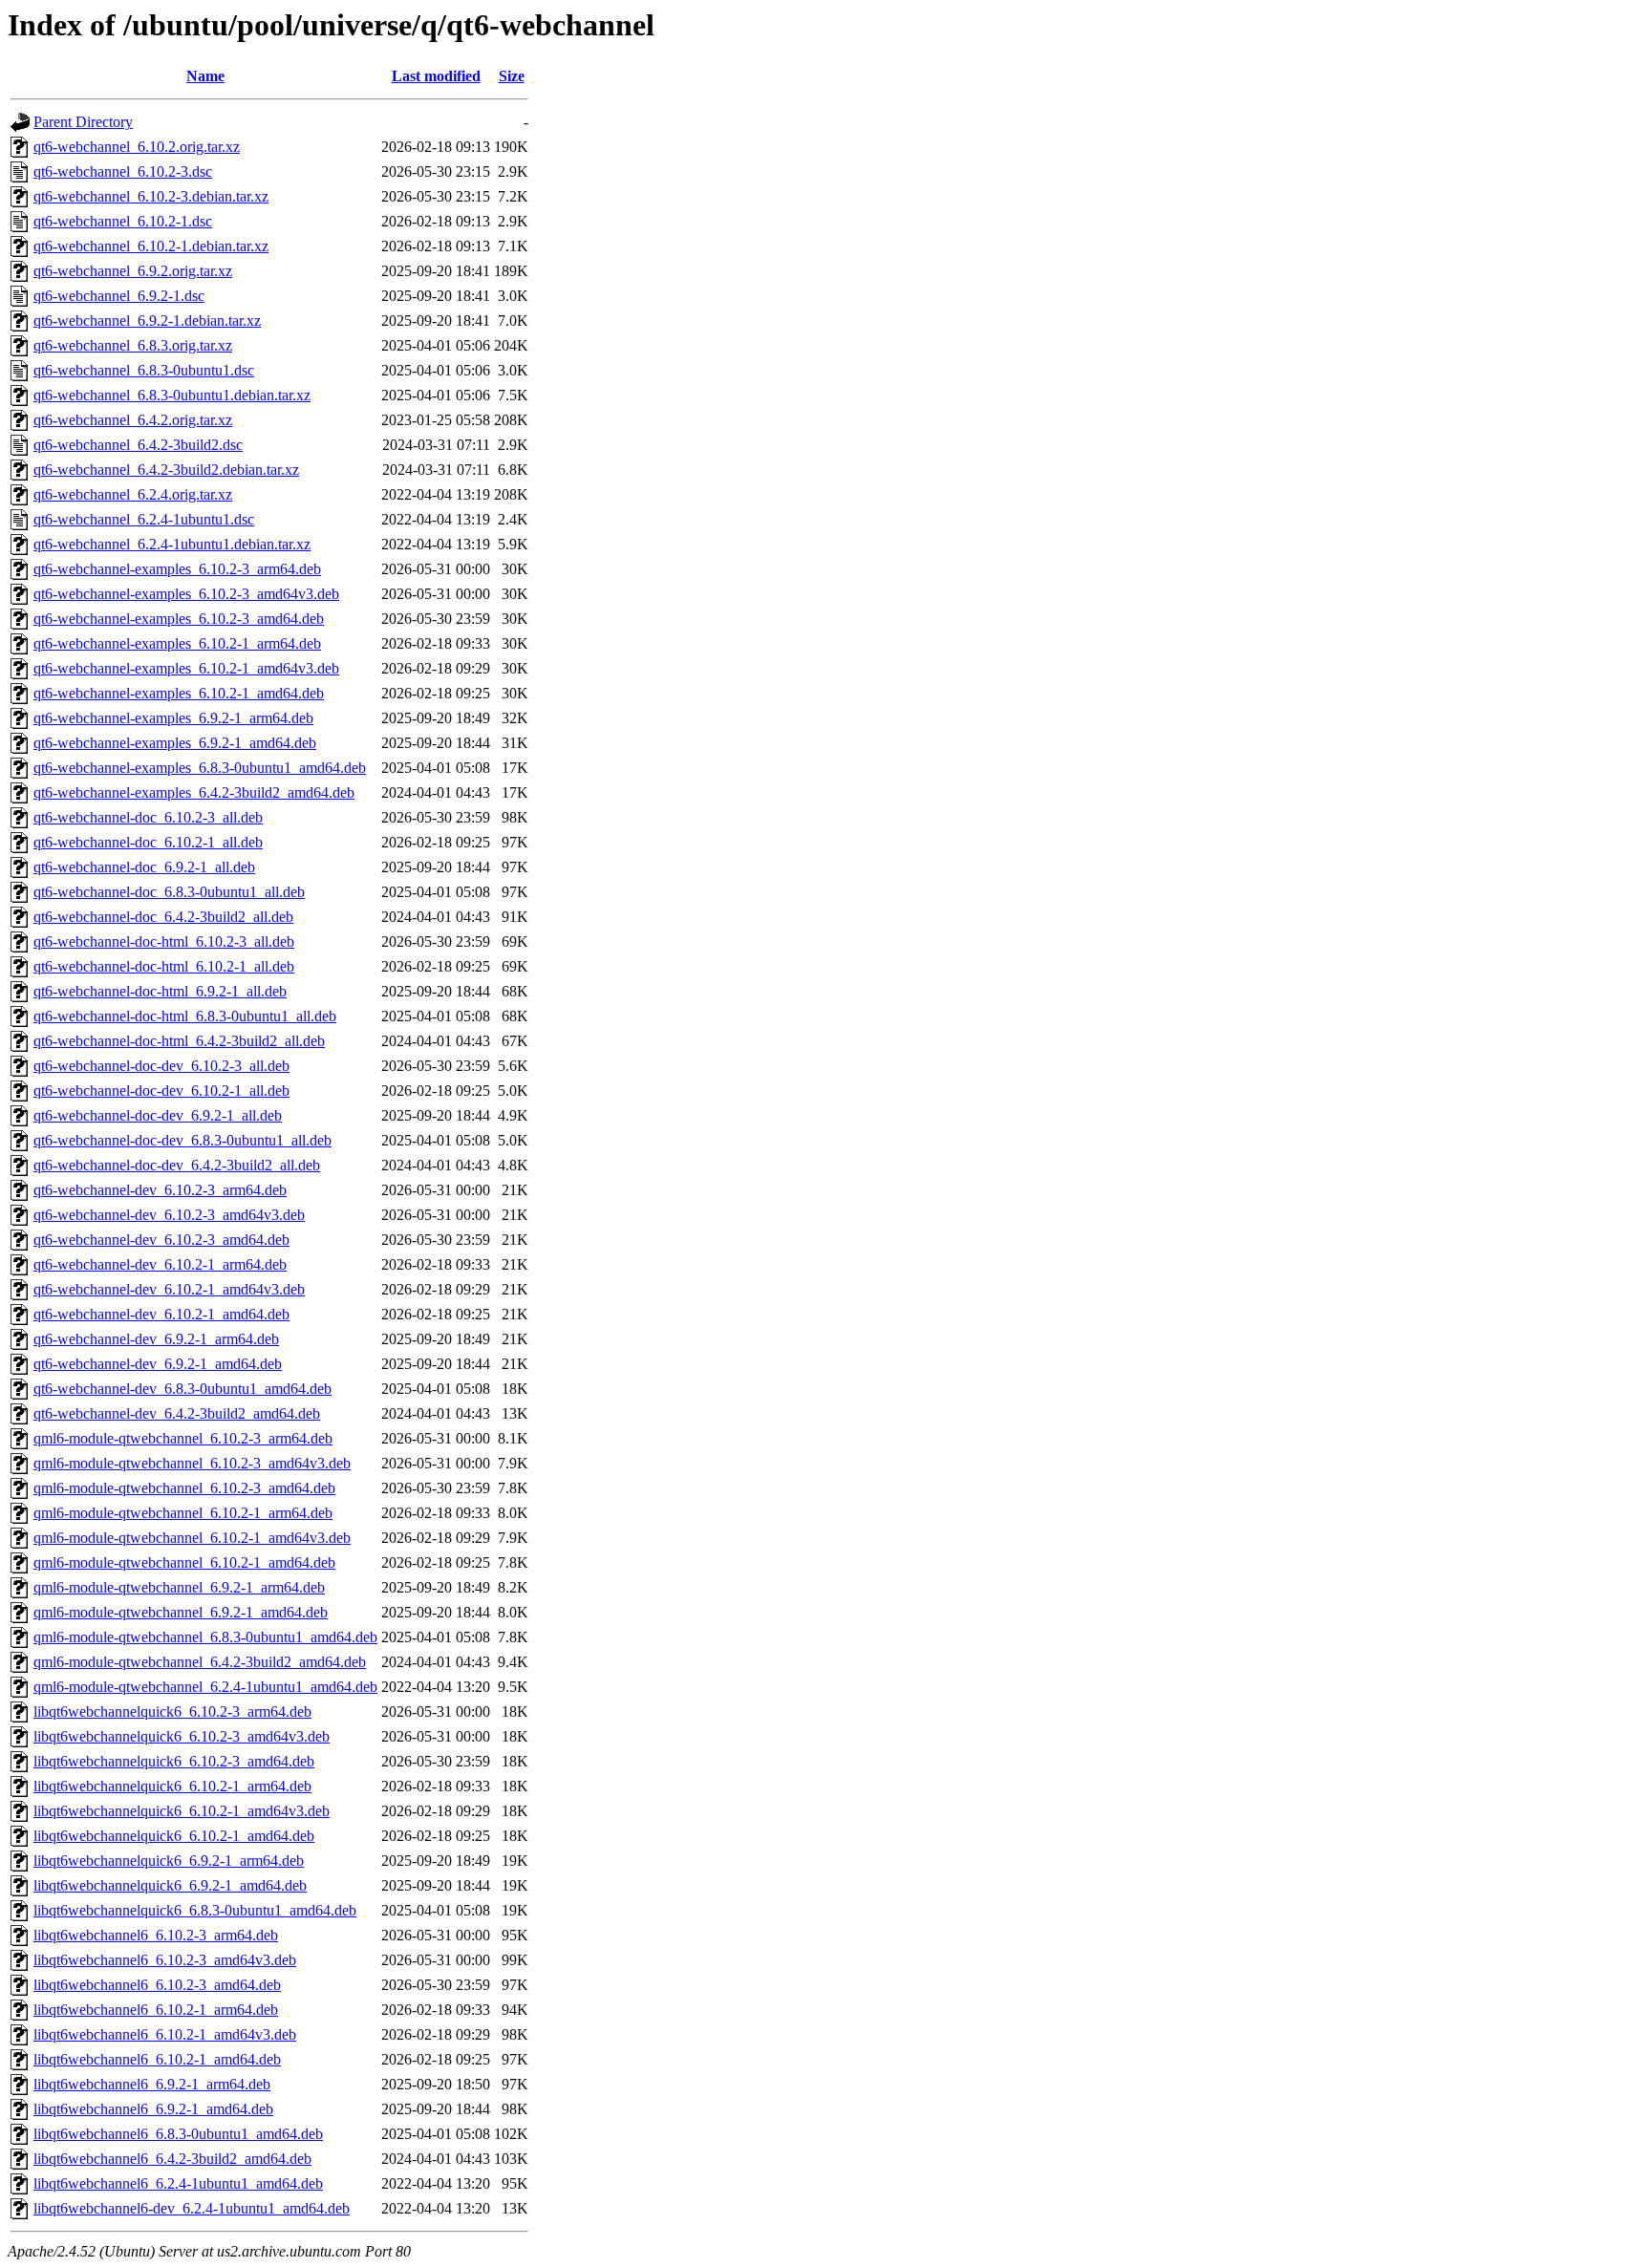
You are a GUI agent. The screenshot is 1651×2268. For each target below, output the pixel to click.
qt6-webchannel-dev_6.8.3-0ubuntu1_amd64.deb (182, 1389)
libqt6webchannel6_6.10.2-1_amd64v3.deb (165, 2034)
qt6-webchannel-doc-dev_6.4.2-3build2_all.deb (177, 1165)
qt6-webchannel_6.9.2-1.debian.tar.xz (147, 321)
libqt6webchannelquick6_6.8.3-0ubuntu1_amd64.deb (195, 1910)
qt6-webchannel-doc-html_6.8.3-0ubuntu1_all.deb (185, 1016)
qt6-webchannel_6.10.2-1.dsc (123, 221)
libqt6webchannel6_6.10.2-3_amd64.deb (157, 1985)
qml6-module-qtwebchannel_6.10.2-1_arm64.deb (183, 1513)
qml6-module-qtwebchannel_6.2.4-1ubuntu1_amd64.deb (205, 1687)
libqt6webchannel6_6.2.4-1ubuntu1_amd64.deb (178, 2183)
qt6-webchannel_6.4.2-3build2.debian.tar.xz (166, 470)
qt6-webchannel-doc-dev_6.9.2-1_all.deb (158, 1115)
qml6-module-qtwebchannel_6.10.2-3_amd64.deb (184, 1488)
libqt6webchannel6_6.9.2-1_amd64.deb (153, 2109)
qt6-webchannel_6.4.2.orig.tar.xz (133, 420)
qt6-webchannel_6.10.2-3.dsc (123, 171)
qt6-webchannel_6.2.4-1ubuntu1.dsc (144, 519)
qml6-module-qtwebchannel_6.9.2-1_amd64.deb (181, 1612)
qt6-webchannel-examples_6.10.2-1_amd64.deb (179, 693)
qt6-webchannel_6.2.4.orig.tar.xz (133, 494)
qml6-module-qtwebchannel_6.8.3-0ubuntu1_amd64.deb (205, 1637)
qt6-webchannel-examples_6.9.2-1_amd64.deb (175, 743)
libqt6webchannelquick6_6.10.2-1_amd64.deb (174, 1836)
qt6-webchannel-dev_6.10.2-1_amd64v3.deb (169, 1289)
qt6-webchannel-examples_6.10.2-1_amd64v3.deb (186, 668)
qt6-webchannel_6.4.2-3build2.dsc (138, 445)
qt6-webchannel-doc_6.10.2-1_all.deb (148, 842)
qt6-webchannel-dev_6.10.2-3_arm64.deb (160, 1190)
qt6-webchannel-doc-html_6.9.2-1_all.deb (160, 991)
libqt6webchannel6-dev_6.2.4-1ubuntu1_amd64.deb (192, 2208)
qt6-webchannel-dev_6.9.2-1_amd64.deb (158, 1364)
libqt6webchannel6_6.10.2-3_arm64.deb (156, 1935)
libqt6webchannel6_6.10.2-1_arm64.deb (156, 2010)
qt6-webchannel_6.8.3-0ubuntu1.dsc (144, 370)
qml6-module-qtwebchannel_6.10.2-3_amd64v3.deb (192, 1463)
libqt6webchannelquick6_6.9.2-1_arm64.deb (169, 1861)
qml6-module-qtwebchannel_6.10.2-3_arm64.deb (183, 1438)
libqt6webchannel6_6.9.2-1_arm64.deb (152, 2084)
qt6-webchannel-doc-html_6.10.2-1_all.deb (164, 966)
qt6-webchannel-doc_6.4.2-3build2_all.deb (163, 917)
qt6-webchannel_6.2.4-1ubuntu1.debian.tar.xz (172, 544)
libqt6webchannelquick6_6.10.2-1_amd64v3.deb (182, 1811)
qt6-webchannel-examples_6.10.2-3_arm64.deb (177, 569)
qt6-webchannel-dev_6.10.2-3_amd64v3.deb (169, 1215)
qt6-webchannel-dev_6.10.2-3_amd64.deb (161, 1240)
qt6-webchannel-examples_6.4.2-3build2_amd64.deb (194, 792)
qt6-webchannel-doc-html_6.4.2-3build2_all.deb (179, 1041)
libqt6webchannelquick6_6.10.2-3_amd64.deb (174, 1761)
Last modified (436, 76)
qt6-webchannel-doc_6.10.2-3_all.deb (148, 817)
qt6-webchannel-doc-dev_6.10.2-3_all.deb (161, 1066)
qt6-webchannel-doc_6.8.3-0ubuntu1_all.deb (169, 892)
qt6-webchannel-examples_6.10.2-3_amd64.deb (179, 619)
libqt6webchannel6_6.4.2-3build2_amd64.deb (172, 2159)
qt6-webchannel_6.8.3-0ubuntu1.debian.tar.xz (172, 395)
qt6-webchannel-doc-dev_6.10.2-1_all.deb (161, 1091)
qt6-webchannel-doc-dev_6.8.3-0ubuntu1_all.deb (182, 1140)
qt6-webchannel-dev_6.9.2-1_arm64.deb (156, 1339)
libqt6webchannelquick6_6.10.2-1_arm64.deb (172, 1786)
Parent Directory (83, 122)
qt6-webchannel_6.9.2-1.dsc (119, 296)
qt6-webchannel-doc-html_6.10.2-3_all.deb (164, 941)
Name (205, 76)
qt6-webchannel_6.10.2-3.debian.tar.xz (151, 196)
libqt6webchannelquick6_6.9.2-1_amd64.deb (170, 1885)
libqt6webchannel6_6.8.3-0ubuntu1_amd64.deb (178, 2134)
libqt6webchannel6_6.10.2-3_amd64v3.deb (165, 1960)
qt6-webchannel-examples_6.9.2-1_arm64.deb (173, 718)
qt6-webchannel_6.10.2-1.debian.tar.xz (151, 246)
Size (512, 76)
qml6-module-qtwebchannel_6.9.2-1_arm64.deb (179, 1587)
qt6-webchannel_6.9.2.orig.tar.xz (133, 271)
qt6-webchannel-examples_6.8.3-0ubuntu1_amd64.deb (200, 768)
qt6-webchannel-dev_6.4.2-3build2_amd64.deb (177, 1413)
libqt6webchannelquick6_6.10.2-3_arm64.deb (172, 1712)
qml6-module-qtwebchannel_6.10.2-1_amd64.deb (184, 1562)
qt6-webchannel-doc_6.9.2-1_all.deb (144, 867)
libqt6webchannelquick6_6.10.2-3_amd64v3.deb (182, 1736)
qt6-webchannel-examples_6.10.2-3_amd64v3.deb (186, 594)
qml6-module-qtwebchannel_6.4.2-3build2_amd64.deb (200, 1662)
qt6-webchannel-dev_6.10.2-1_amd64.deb (161, 1314)
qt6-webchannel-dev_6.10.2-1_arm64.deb (160, 1264)
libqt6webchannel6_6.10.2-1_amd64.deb (157, 2059)
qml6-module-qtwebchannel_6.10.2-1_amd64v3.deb (192, 1538)
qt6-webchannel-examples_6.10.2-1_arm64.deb (177, 643)
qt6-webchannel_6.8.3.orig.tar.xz (133, 345)
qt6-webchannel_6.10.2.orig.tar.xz (137, 147)
